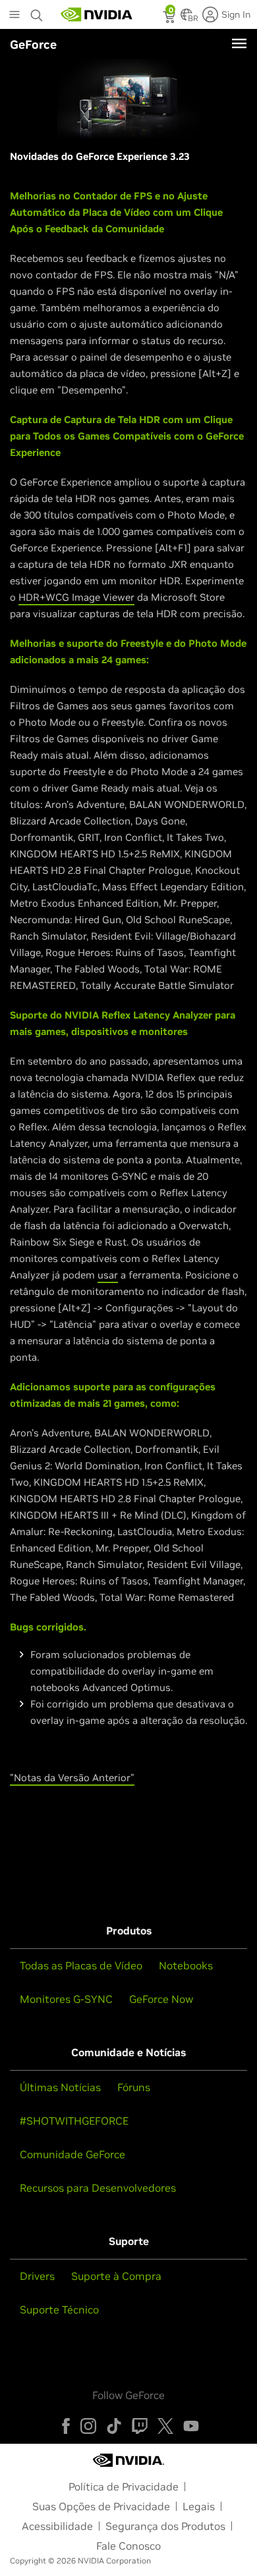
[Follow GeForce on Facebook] (66, 2426)
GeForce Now (161, 1999)
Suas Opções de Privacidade (101, 2506)
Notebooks (186, 1965)
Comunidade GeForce (72, 2154)
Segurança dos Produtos (165, 2526)
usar (108, 1275)
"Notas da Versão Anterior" (72, 1778)
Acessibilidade (57, 2526)
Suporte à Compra (116, 2276)
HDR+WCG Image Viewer (76, 597)
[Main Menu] (14, 16)
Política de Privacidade (124, 2487)
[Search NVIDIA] (38, 12)
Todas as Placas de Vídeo (81, 1965)
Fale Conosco (128, 2546)
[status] (170, 18)
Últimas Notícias (60, 2087)
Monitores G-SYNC (66, 1999)
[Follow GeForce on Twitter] (165, 2426)
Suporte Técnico (59, 2310)
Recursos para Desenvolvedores (98, 2188)
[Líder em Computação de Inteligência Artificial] (97, 14)
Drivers (37, 2276)
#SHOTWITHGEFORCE (74, 2121)
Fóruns (134, 2087)
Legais (199, 2506)
